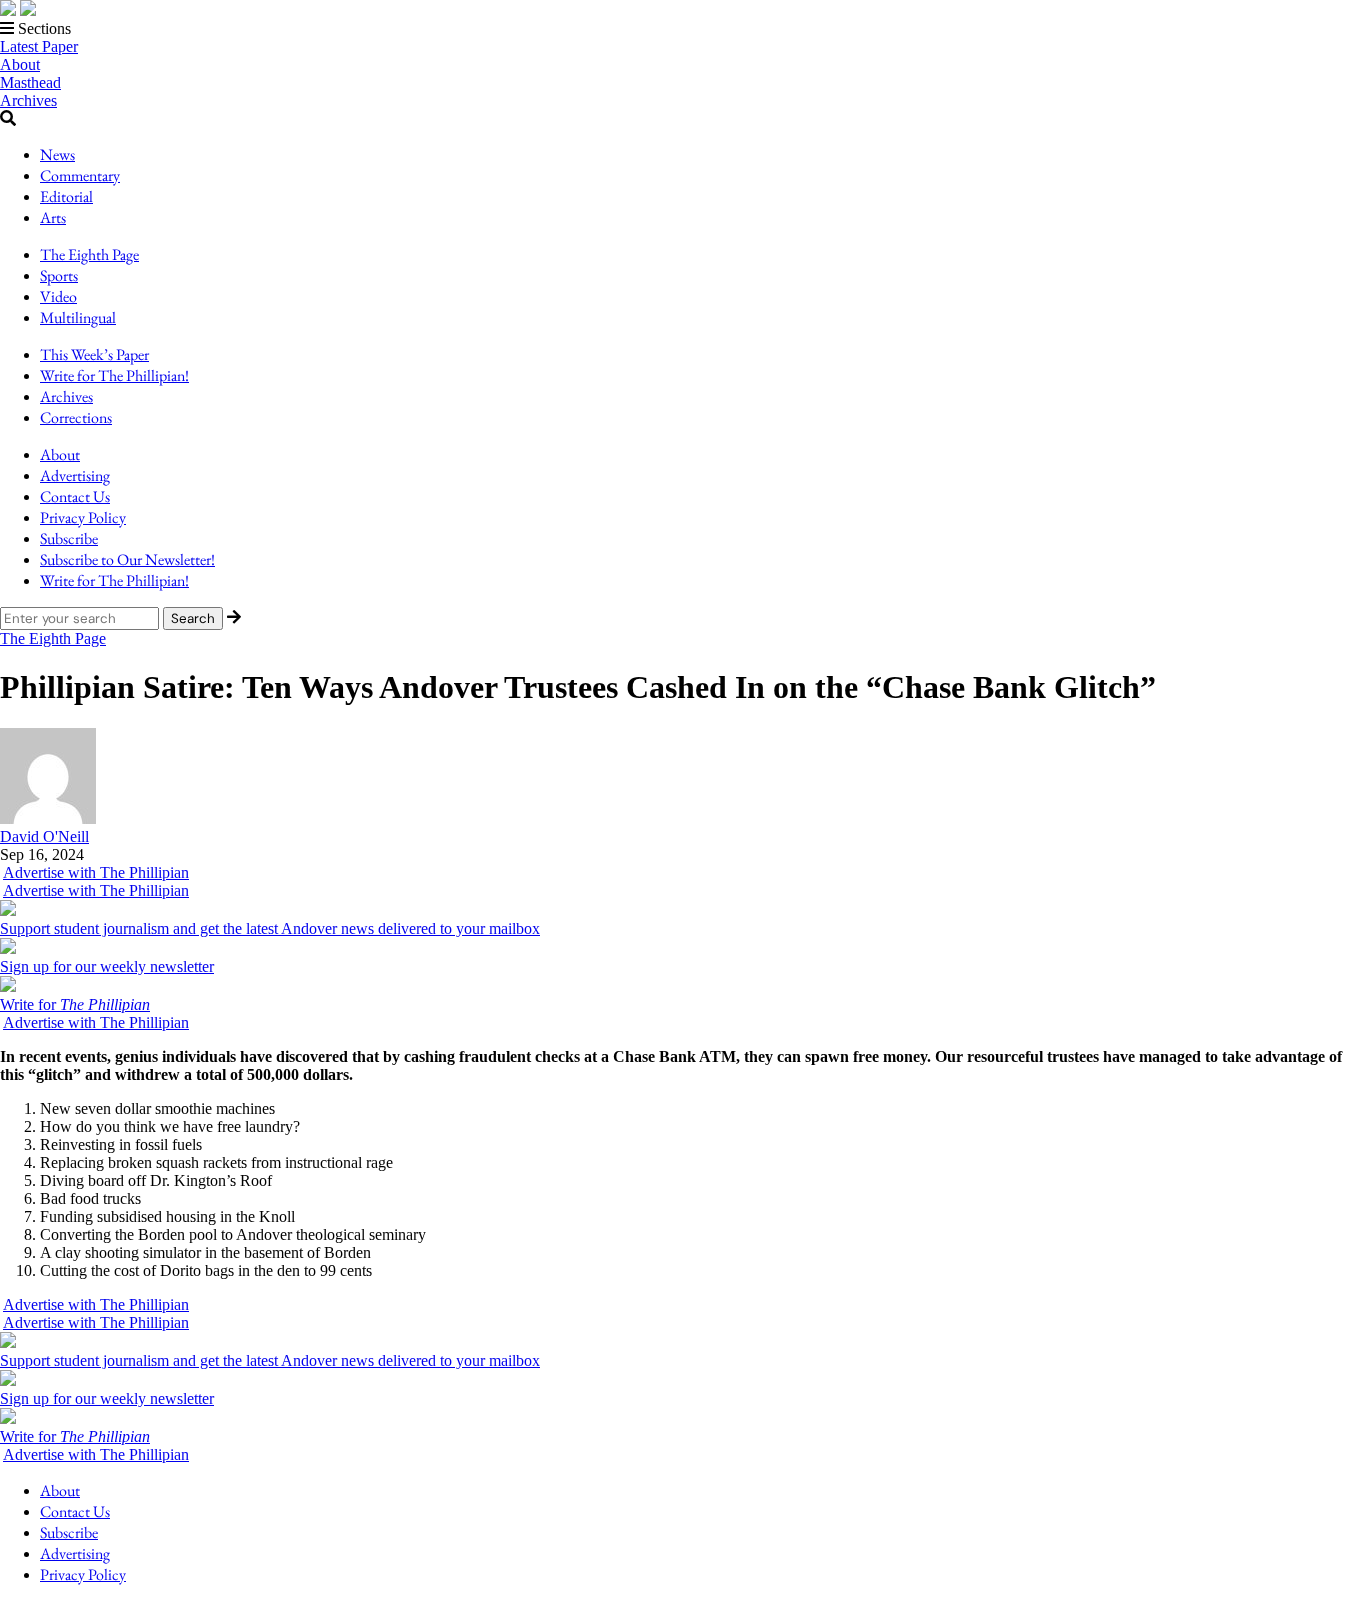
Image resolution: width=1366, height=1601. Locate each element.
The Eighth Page (89, 254)
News (57, 154)
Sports (59, 275)
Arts (53, 217)
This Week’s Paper (94, 354)
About (20, 64)
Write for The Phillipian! (114, 375)
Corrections (76, 417)
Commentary (80, 175)
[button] (683, 29)
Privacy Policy (83, 517)
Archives (28, 100)
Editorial (66, 196)
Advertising (75, 475)
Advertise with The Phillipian (96, 872)
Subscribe (69, 538)
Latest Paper (39, 46)
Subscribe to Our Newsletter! (127, 559)
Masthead (30, 82)
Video (58, 296)
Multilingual (78, 317)
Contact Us (75, 496)
